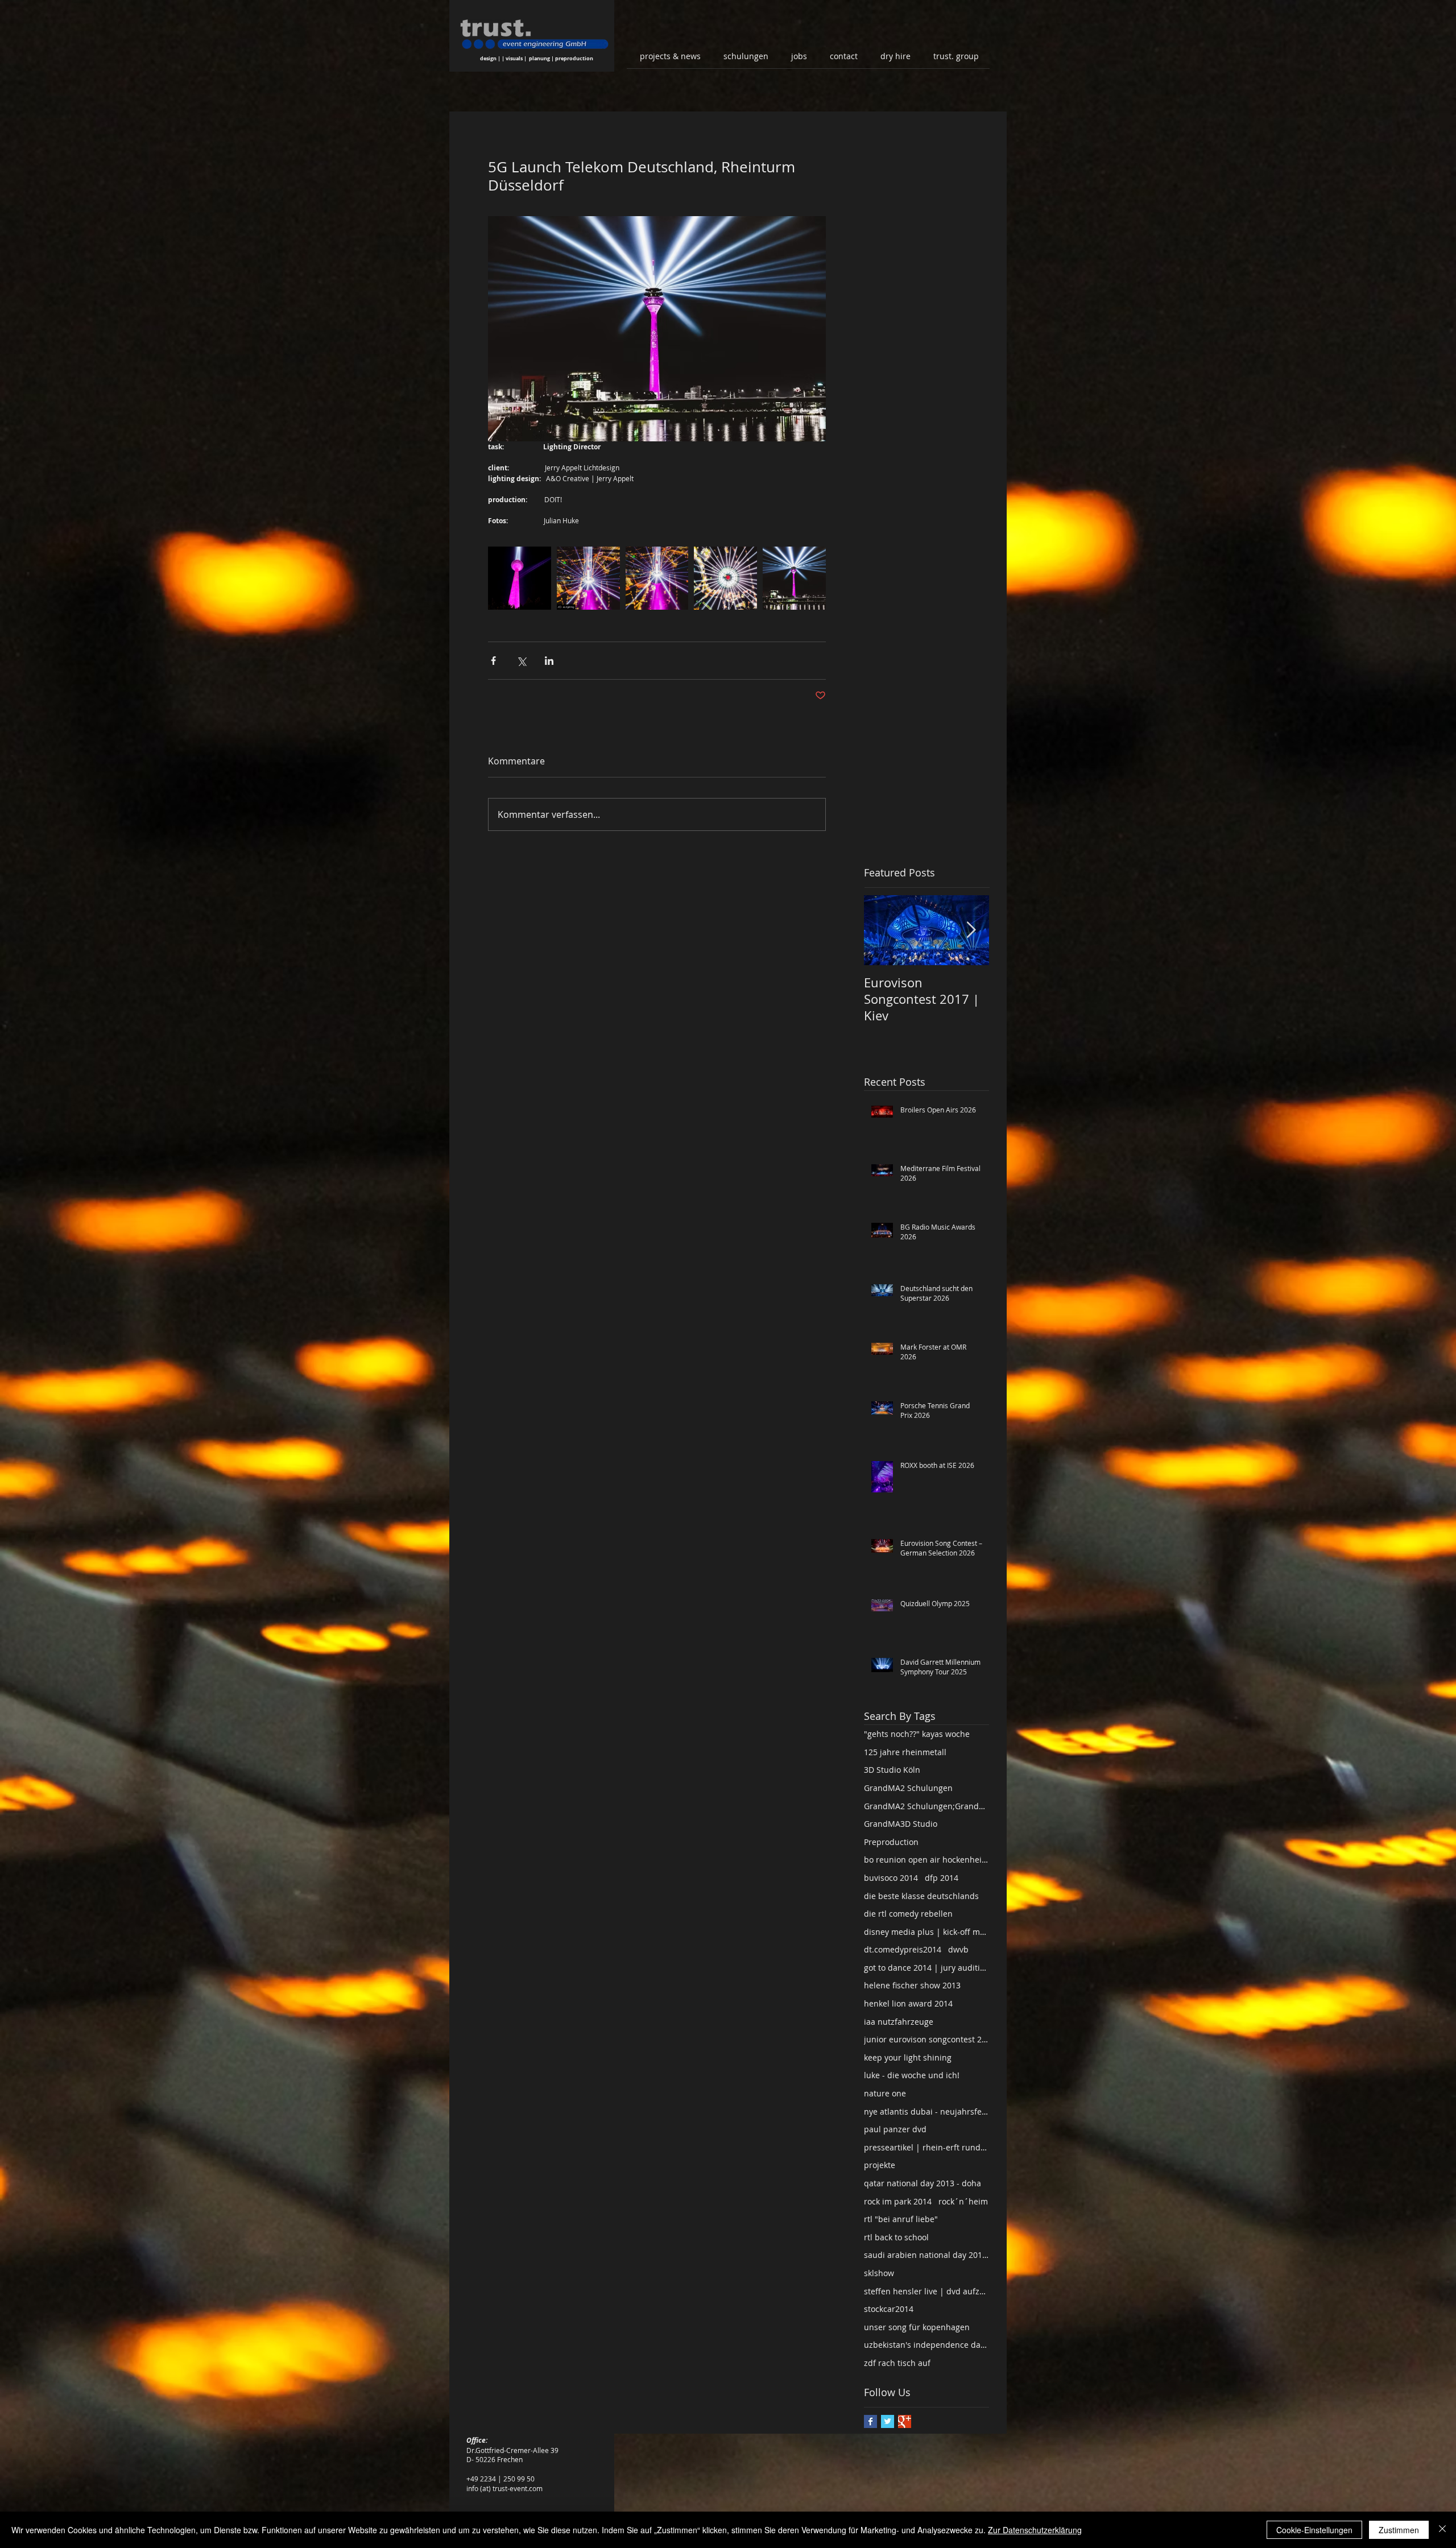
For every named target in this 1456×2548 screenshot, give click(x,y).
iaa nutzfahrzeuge (899, 2022)
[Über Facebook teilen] (493, 661)
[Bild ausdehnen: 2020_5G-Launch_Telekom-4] (725, 578)
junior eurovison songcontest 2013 (926, 2039)
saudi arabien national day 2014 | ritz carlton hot (926, 2255)
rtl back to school (896, 2237)
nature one (885, 2093)
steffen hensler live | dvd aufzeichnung (926, 2291)
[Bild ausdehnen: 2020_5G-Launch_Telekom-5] (588, 578)
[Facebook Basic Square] (870, 2421)
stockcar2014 (889, 2309)
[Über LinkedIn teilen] (549, 661)
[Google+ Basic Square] (905, 2421)
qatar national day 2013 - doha (923, 2183)
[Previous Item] (882, 930)
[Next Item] (971, 930)
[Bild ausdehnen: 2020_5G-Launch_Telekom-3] (657, 578)
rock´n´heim (963, 2201)
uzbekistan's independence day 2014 (926, 2345)
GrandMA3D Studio (901, 1824)
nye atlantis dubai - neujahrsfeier (926, 2111)
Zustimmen (1399, 2530)
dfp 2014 (942, 1878)
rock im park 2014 (898, 2201)
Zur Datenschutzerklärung (1035, 2530)
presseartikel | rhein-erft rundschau (926, 2147)
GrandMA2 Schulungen (908, 1788)
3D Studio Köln (892, 1770)
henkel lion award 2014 (908, 2003)
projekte (880, 2165)
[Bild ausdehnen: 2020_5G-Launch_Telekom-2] (794, 578)
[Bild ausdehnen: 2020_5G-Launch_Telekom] (520, 578)
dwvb (958, 1949)
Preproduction (891, 1842)
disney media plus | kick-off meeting (926, 1932)
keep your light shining (908, 2057)
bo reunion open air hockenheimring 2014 (926, 1860)
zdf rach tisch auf (897, 2363)
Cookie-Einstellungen (1314, 2530)
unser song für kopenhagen (917, 2327)
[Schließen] (1442, 2530)
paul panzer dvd (895, 2129)
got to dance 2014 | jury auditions (926, 1968)
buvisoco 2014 (891, 1878)
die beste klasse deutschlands (921, 1896)
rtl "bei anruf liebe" (901, 2219)
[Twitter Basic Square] (888, 2421)
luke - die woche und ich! (912, 2075)
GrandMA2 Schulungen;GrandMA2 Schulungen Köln (926, 1806)
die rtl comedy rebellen (908, 1914)
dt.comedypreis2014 (903, 1949)
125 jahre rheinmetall (905, 1752)
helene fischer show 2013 (912, 1985)
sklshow (879, 2273)
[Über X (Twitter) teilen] (521, 661)
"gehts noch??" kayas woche (917, 1734)
